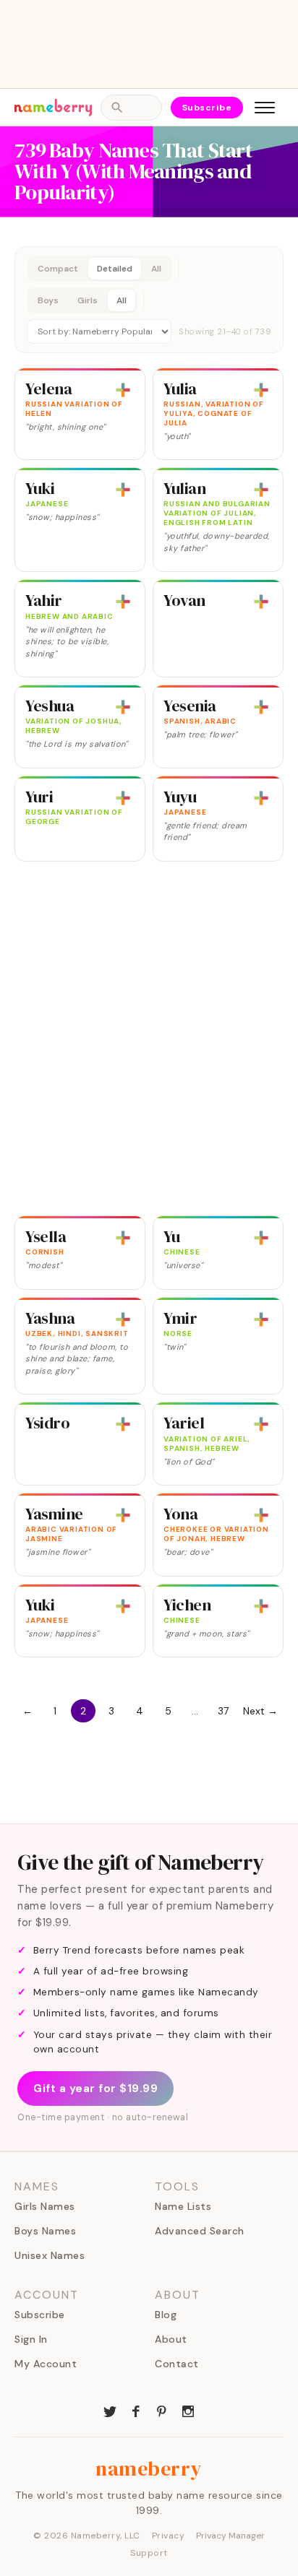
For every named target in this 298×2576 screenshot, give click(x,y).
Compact (58, 269)
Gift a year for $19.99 (95, 2089)
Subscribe (207, 108)
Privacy (169, 2536)
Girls (88, 300)
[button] (149, 300)
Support (149, 2553)
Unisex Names (50, 2255)
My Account (46, 2364)
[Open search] (131, 108)
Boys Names (45, 2231)
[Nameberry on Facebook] (136, 2410)
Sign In (31, 2339)
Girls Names (45, 2206)
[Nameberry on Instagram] (188, 2410)
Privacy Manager (230, 2536)
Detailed (115, 269)
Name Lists (183, 2206)
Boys (48, 300)
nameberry (149, 2468)
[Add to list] (123, 390)
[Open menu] (265, 108)
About (171, 2339)
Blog (166, 2315)
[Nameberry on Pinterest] (162, 2410)
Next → (260, 1711)
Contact (177, 2364)
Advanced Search (200, 2231)
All (156, 269)
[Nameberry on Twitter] (110, 2410)
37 (223, 1711)
